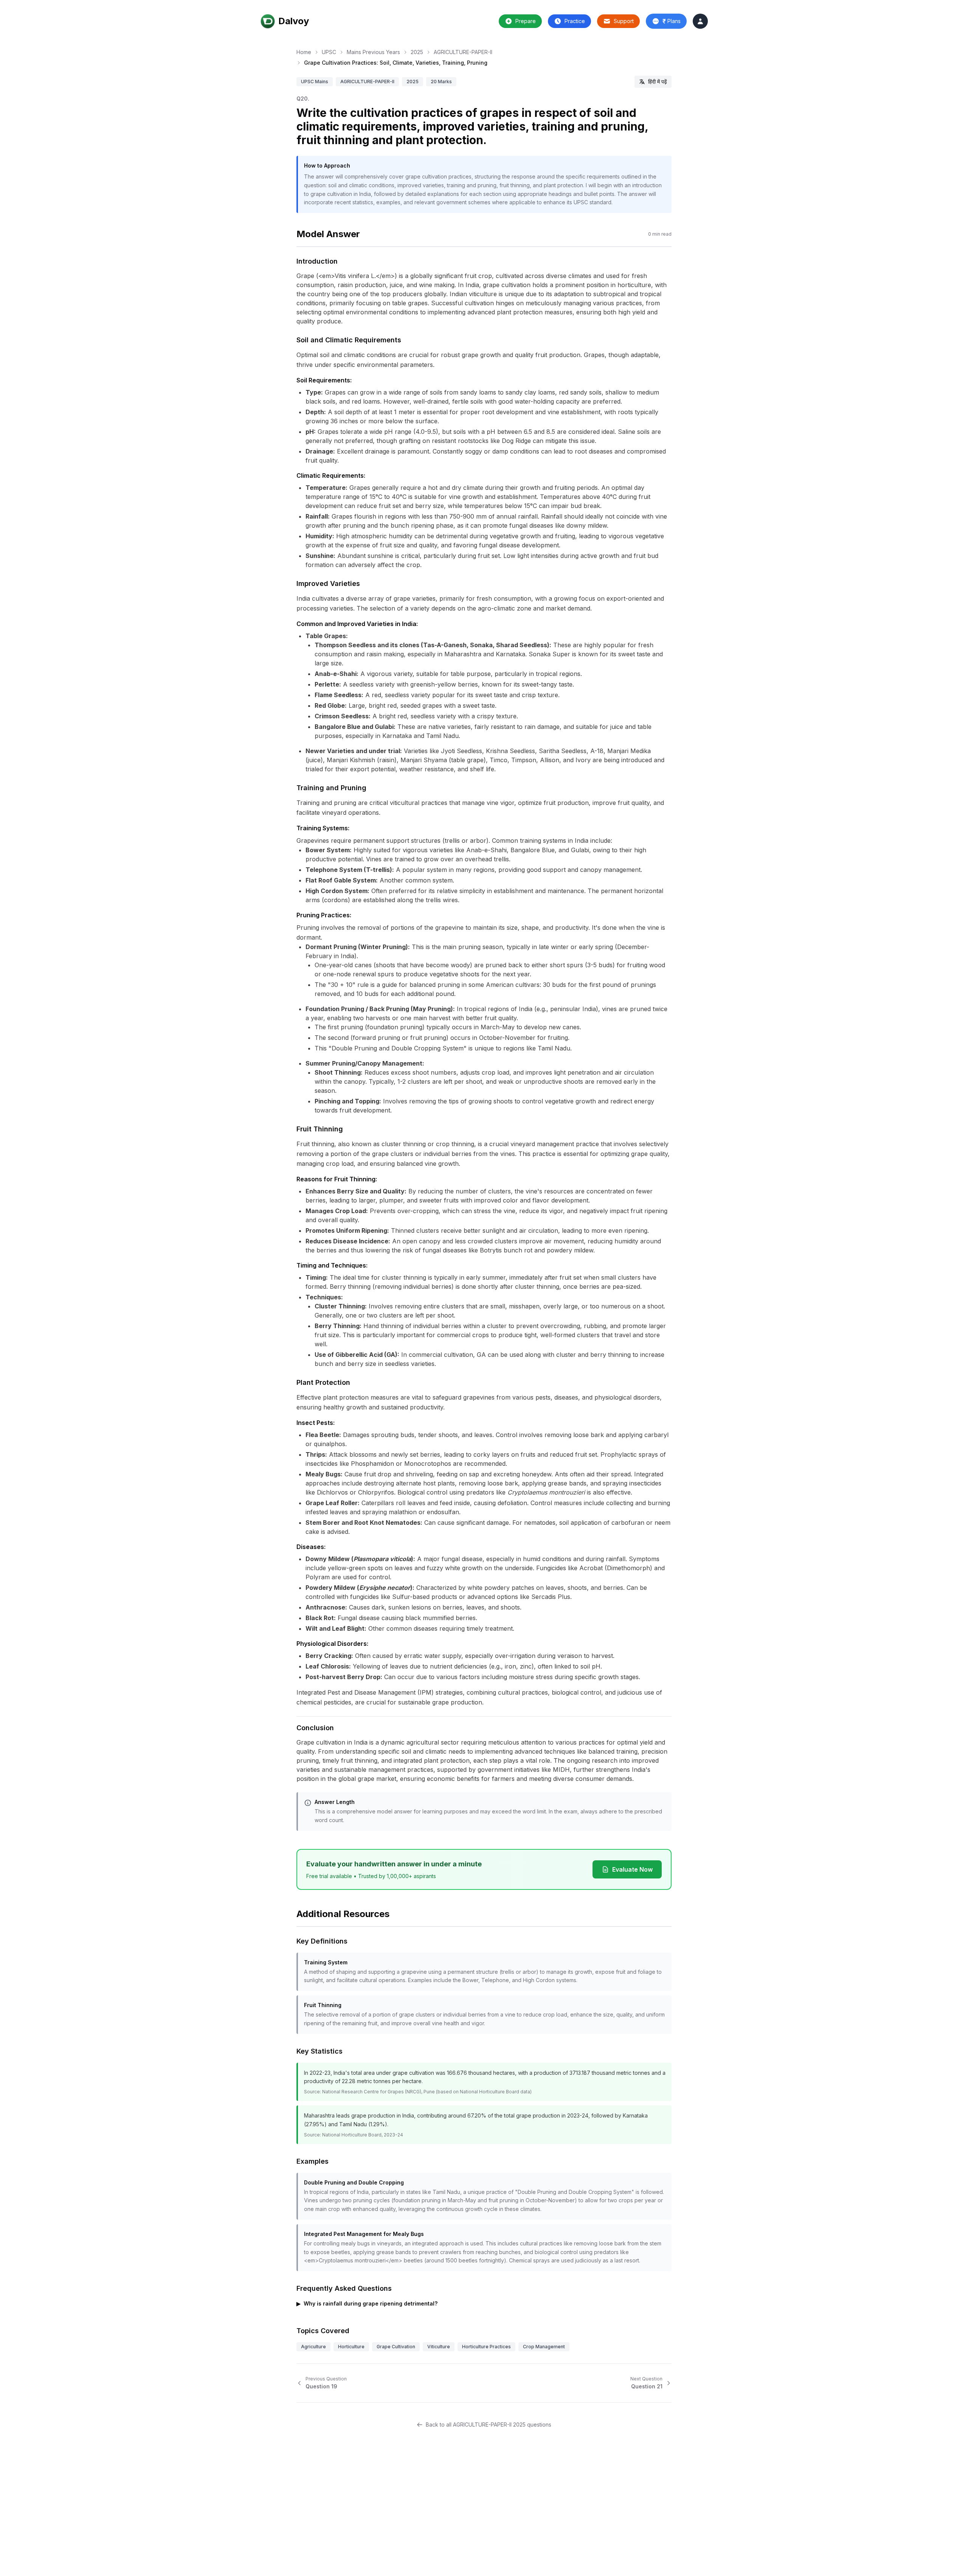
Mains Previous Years (373, 52)
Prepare (526, 21)
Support (624, 21)
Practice (575, 21)
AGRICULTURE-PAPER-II (463, 52)
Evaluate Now (632, 1869)
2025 (417, 52)
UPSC (329, 52)
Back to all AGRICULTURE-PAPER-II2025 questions (489, 2425)
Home (304, 52)
